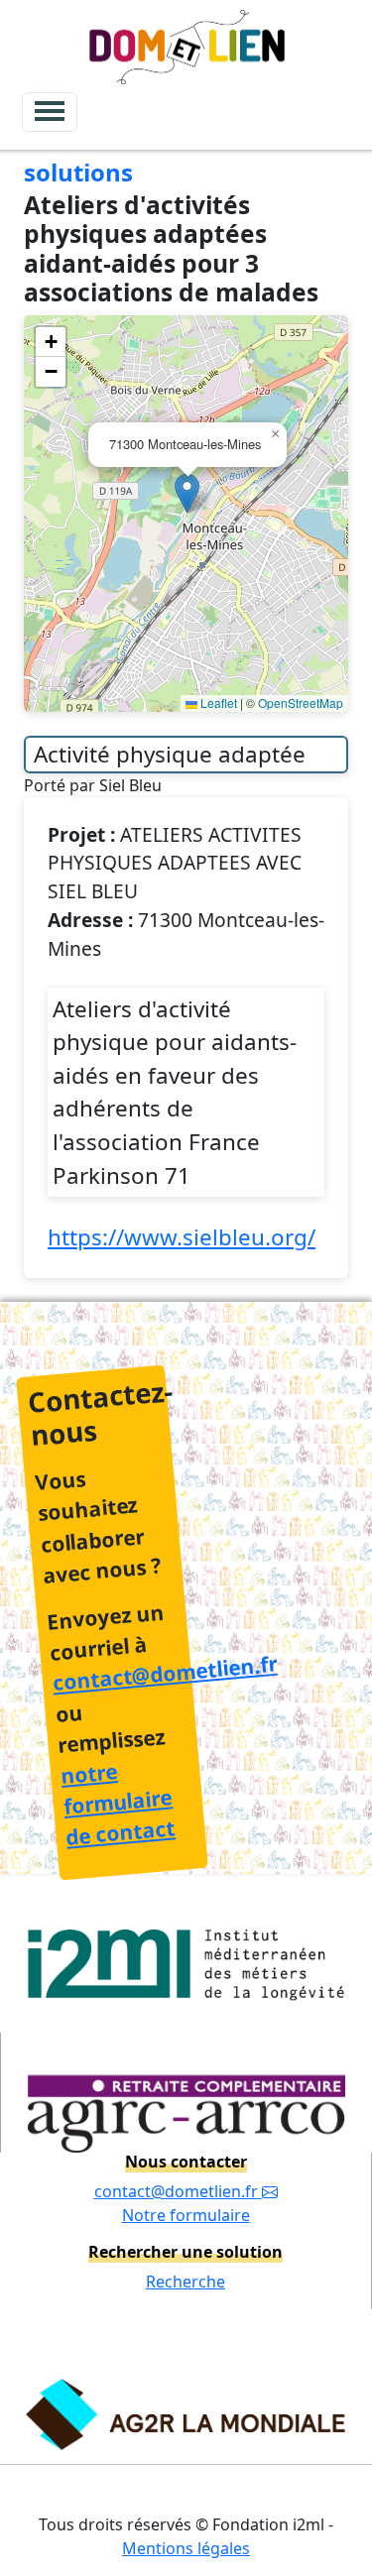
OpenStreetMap (301, 703)
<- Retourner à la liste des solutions (174, 154)
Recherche (186, 2282)
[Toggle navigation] (50, 112)
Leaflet (217, 703)
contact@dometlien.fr (164, 1674)
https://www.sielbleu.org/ (182, 1237)
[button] (187, 493)
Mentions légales (186, 2548)
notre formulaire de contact (118, 1804)
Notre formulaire (186, 2215)
